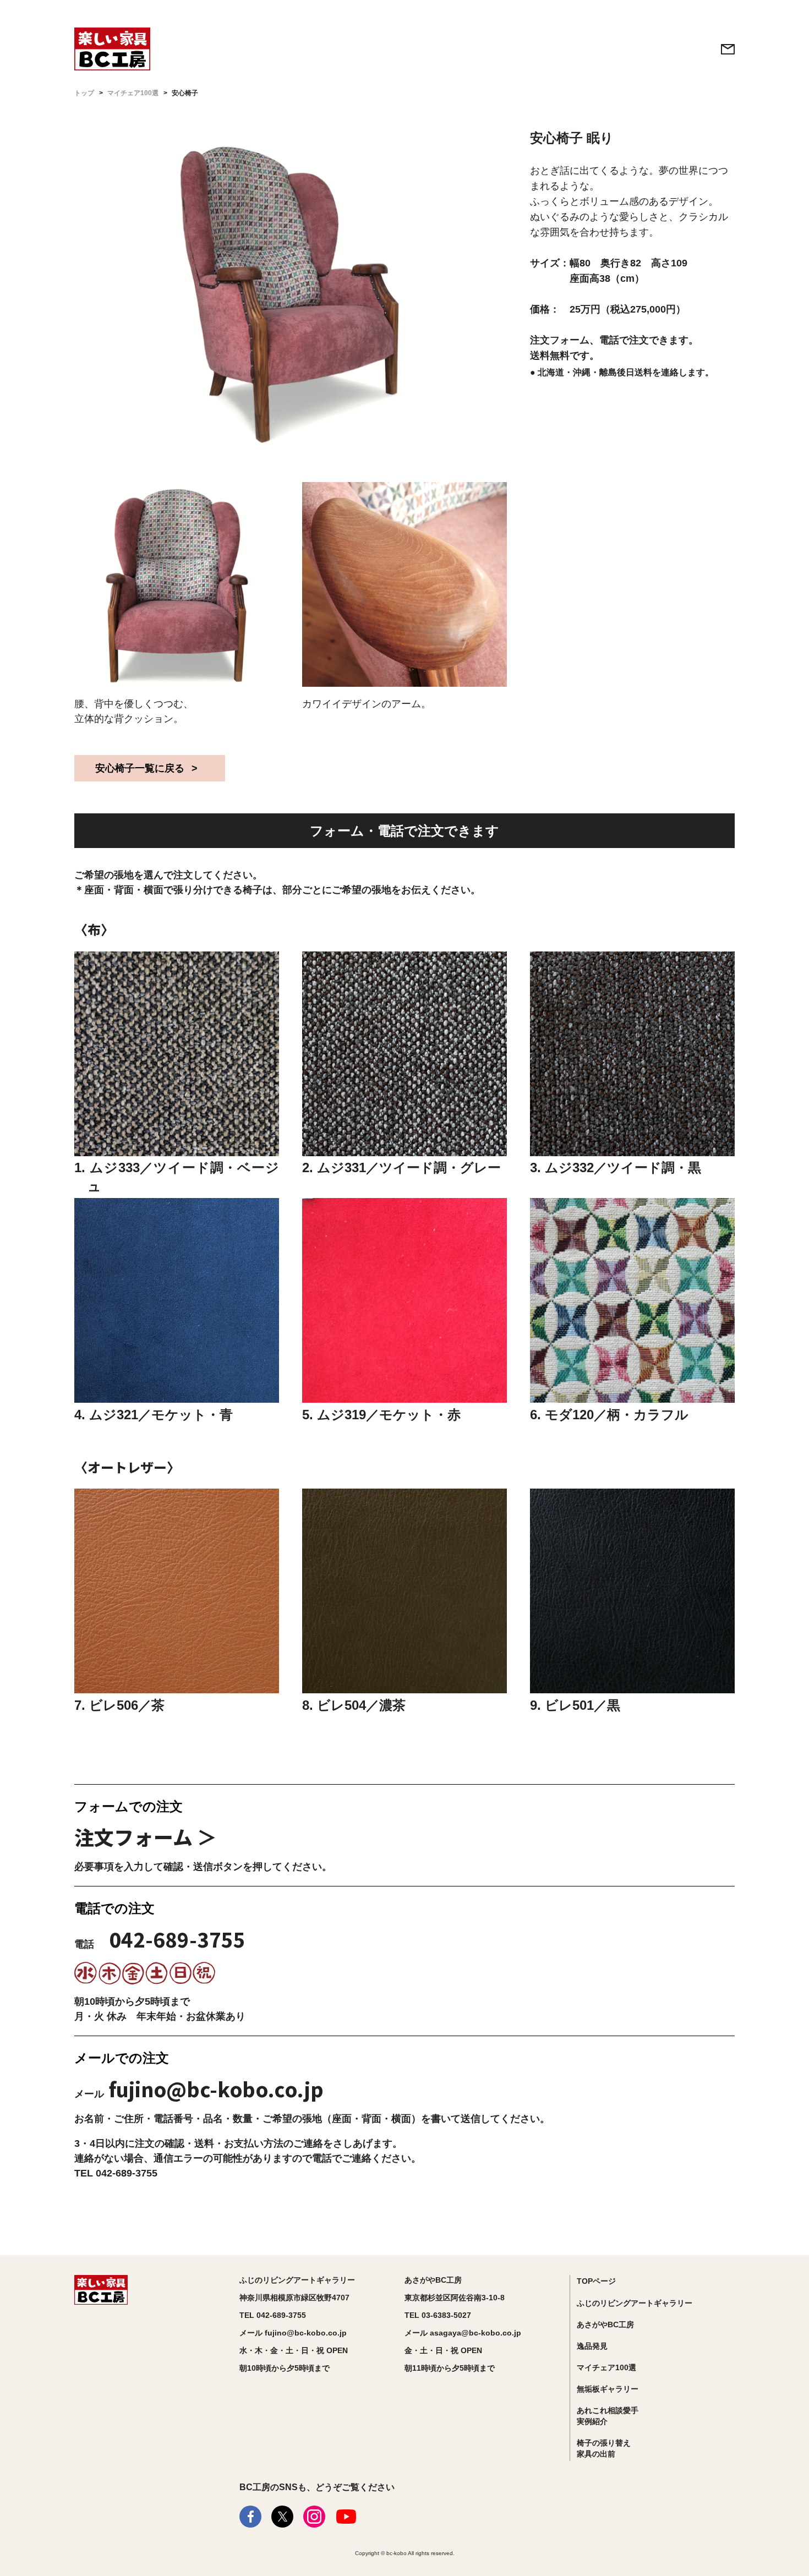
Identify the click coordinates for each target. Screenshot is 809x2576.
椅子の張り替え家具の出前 (604, 2448)
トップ (84, 93)
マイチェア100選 (133, 93)
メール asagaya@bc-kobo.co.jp (463, 2333)
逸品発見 (592, 2346)
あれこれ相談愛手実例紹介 (608, 2416)
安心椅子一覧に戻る (140, 768)
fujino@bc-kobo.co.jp (216, 2088)
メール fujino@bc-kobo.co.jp (293, 2333)
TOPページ (596, 2281)
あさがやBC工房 (605, 2325)
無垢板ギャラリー (608, 2389)
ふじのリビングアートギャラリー (635, 2303)
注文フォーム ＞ (146, 1836)
